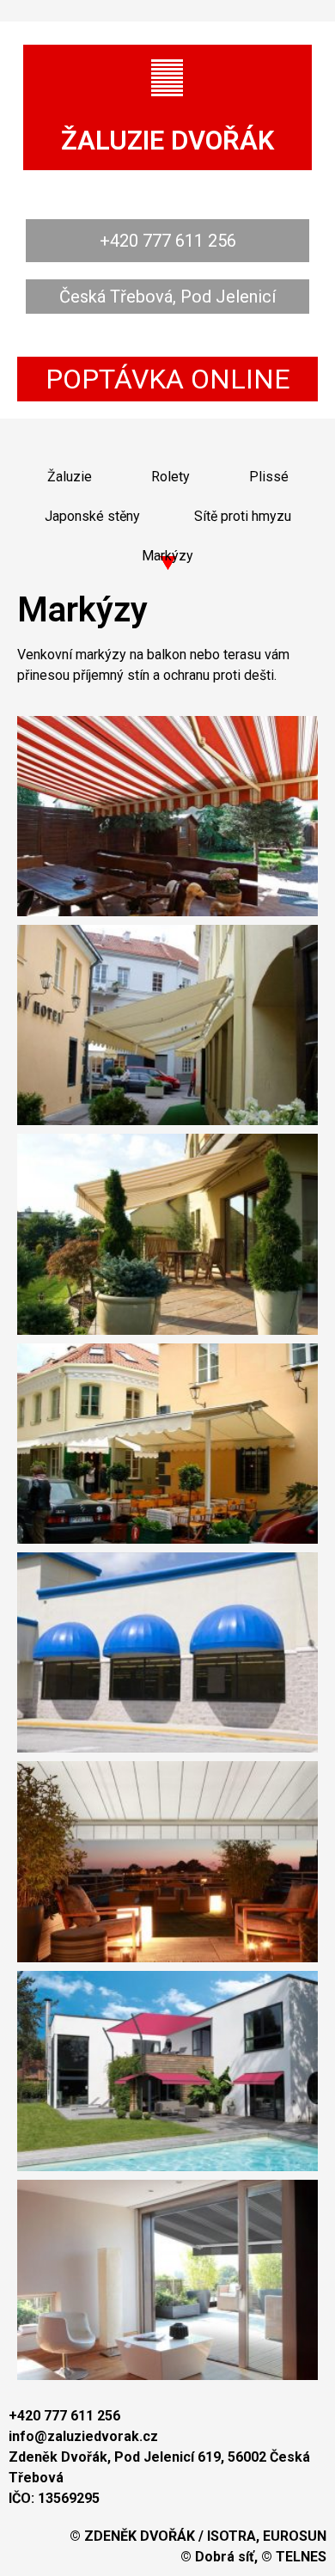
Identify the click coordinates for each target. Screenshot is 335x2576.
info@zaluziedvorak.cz (83, 2436)
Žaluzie (70, 477)
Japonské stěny (92, 516)
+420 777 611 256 (168, 241)
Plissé (269, 477)
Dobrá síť (225, 2557)
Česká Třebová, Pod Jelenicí (167, 297)
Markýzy (167, 556)
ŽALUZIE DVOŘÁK (167, 141)
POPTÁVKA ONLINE (168, 379)
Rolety (171, 477)
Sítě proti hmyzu (243, 516)
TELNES (301, 2557)
